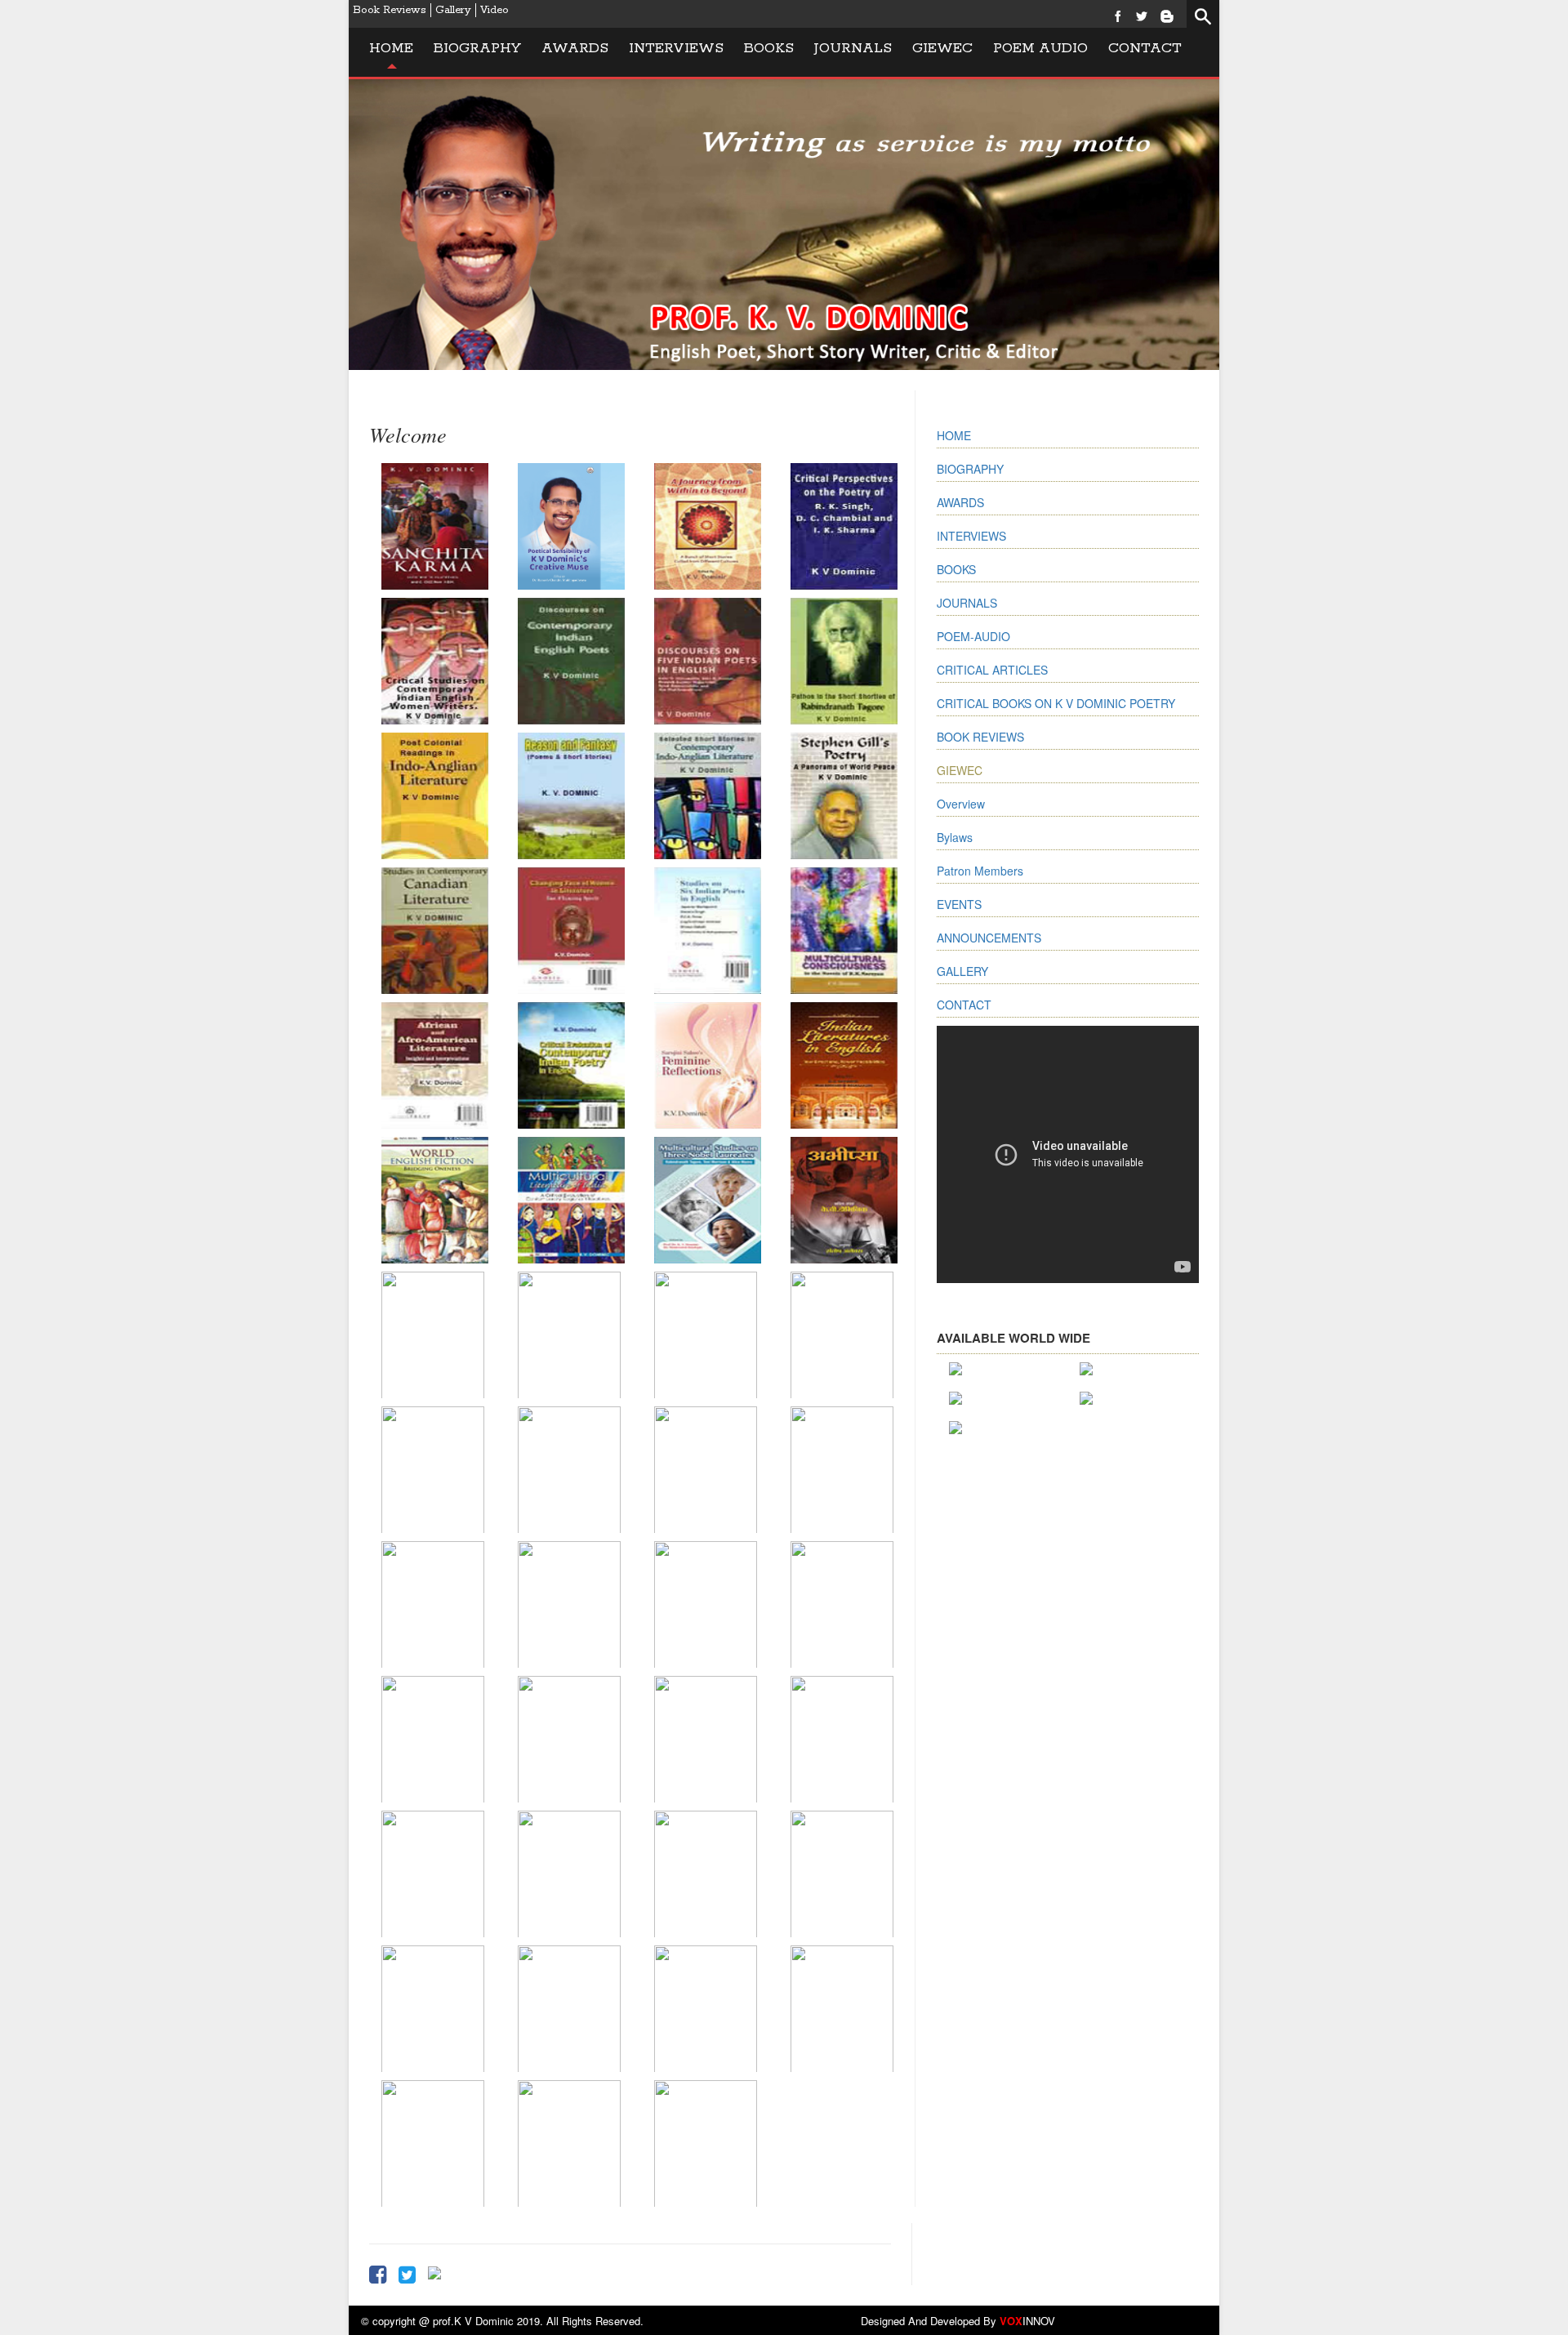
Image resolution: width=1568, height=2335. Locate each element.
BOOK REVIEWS (980, 737)
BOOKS (769, 48)
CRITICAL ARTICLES (992, 670)
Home (391, 48)
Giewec (942, 48)
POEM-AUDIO (973, 636)
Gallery (453, 10)
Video (494, 10)
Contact (1145, 48)
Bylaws (955, 837)
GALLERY (962, 971)
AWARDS (960, 502)
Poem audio (1040, 48)
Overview (961, 804)
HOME (954, 435)
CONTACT (964, 1005)
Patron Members (980, 871)
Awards (575, 48)
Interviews (676, 48)
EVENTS (959, 904)
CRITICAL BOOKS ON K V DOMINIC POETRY (1056, 703)
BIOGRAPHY (970, 469)
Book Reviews (390, 10)
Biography (477, 48)
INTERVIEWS (971, 536)
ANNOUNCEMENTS (989, 938)
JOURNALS (853, 48)
